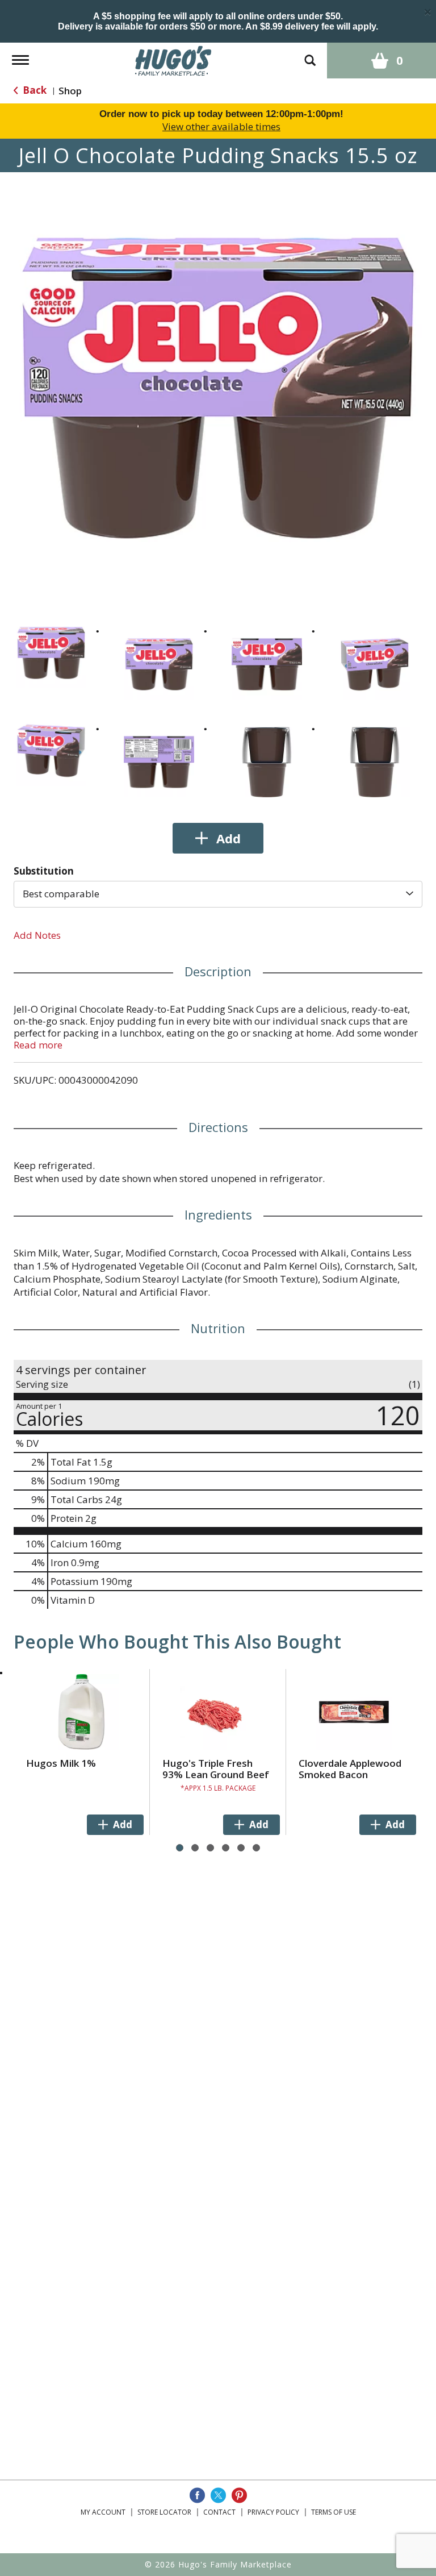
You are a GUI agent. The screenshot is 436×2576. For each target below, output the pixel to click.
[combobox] (218, 894)
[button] (51, 653)
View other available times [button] (221, 126)
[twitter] (218, 2495)
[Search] (310, 55)
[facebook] (197, 2495)
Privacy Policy (273, 2512)
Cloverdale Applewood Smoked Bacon (350, 1769)
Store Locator (164, 2512)
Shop (70, 91)
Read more (38, 1045)
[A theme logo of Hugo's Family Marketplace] (173, 59)
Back (33, 90)
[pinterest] (239, 2495)
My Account (103, 2512)
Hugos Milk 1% (61, 1763)
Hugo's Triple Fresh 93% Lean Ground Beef (216, 1769)
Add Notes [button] (37, 935)
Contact (219, 2512)
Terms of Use (334, 2512)
